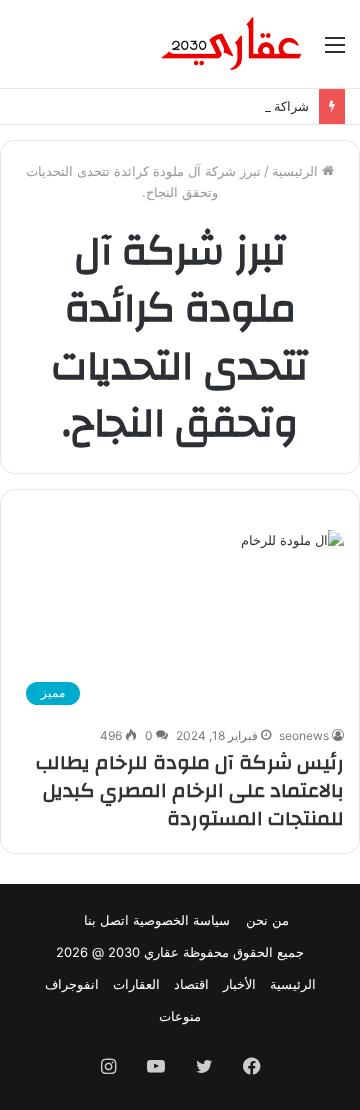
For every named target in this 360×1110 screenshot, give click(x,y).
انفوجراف (72, 984)
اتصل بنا (106, 920)
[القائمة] (335, 51)
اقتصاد (191, 984)
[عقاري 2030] (232, 44)
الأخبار (239, 984)
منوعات (180, 1016)
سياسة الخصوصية (181, 920)
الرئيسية (297, 171)
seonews (304, 735)
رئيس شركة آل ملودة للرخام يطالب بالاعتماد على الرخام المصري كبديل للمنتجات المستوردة (190, 790)
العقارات (136, 984)
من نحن (267, 920)
